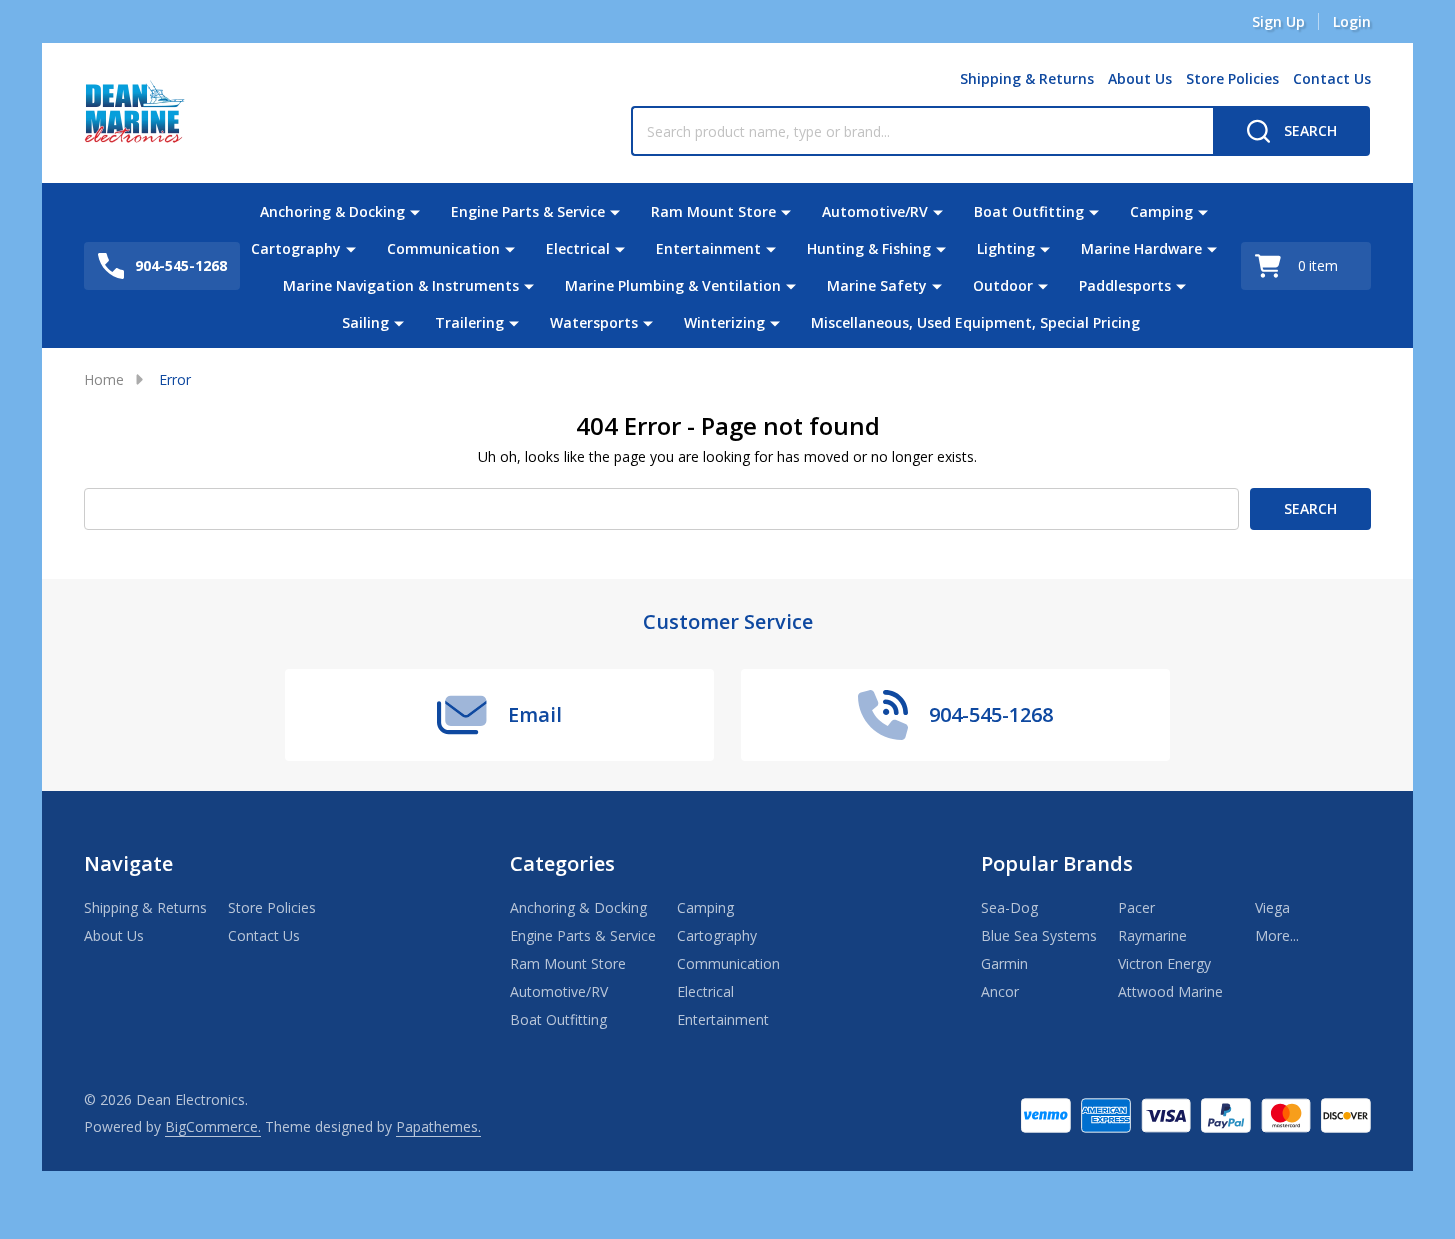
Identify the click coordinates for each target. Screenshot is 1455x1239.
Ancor (1000, 991)
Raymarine (1152, 935)
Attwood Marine (1170, 991)
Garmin (1004, 963)
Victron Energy (1164, 963)
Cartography (296, 248)
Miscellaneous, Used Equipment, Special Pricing (975, 322)
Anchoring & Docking (332, 211)
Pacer (1136, 907)
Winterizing (724, 322)
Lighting (1006, 248)
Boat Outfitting (1029, 211)
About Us (1140, 78)
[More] (415, 211)
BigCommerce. (213, 1126)
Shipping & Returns (1027, 78)
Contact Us (1332, 78)
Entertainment (708, 248)
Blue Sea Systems (1039, 935)
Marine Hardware (1141, 248)
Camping (1161, 211)
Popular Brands (1057, 863)
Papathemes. (438, 1126)
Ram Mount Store (713, 211)
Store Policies (1232, 78)
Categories (562, 863)
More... (1277, 935)
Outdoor (1003, 285)
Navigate (128, 863)
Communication (443, 248)
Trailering (469, 322)
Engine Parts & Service (528, 211)
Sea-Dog (1009, 907)
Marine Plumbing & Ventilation (673, 285)
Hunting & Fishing (869, 248)
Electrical (578, 248)
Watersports (594, 322)
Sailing (365, 322)
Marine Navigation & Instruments (401, 285)
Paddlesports (1125, 285)
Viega (1272, 907)
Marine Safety (877, 285)
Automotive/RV (875, 211)
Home (104, 379)
